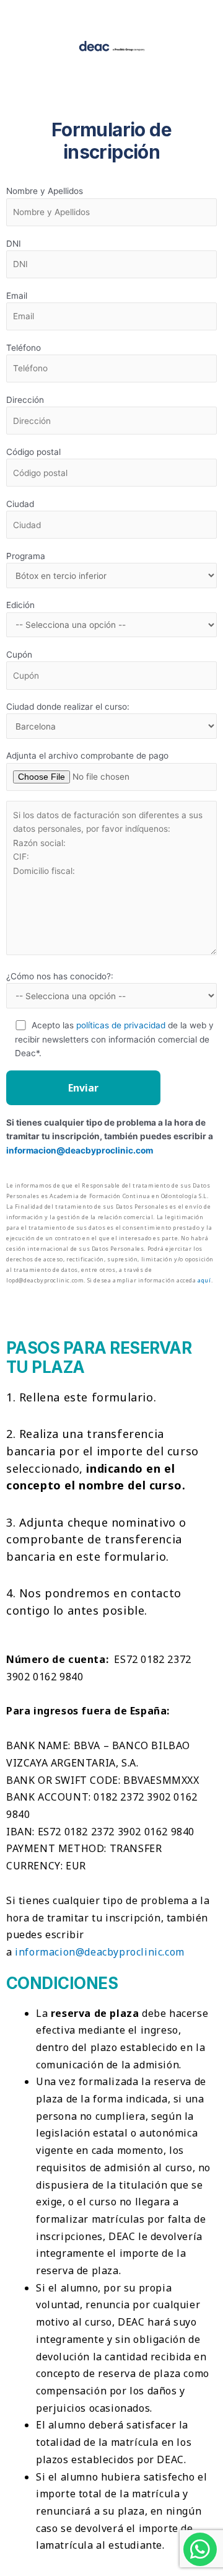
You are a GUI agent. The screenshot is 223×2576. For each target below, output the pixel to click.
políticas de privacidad (121, 1025)
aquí (204, 1280)
